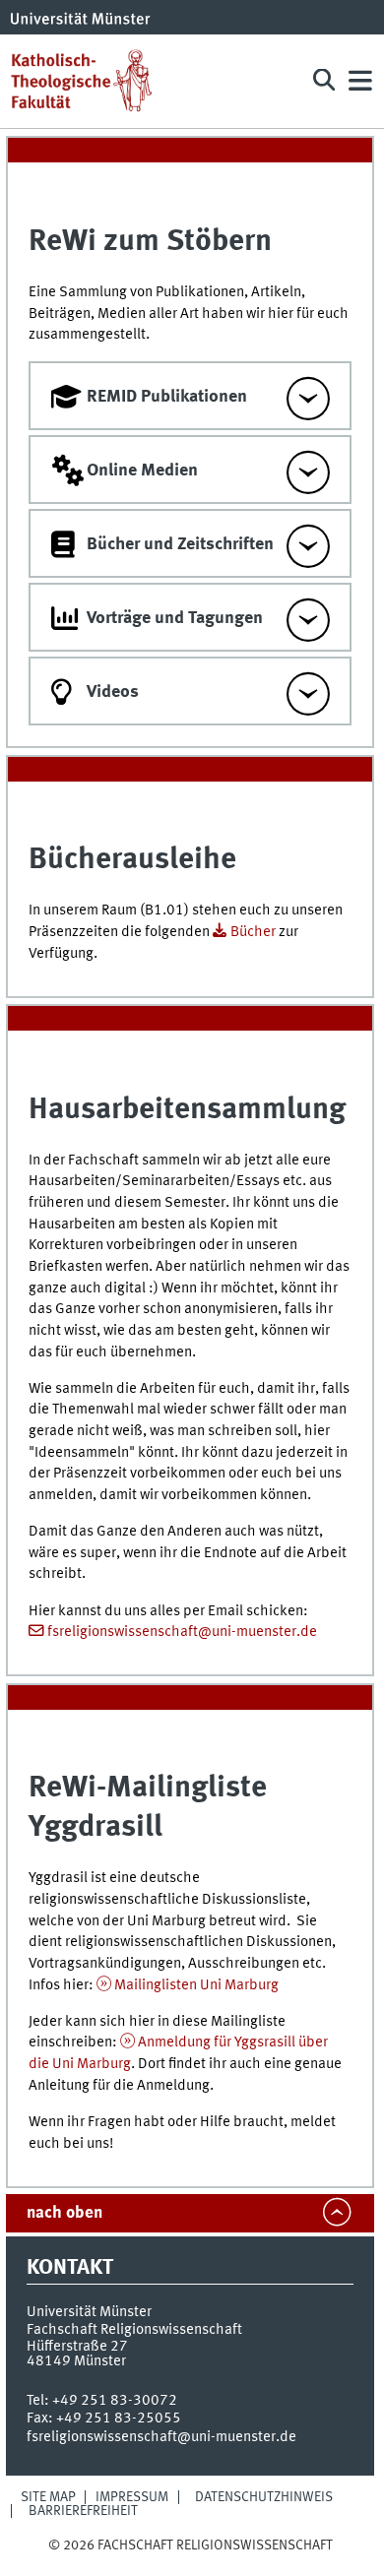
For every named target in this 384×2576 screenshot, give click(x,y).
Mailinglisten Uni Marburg (196, 1985)
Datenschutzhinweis (264, 2497)
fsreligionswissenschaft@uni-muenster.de (182, 1632)
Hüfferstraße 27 (77, 2347)
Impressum (132, 2497)
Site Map (48, 2497)
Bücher (253, 932)
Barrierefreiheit (83, 2511)
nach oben (64, 2213)
